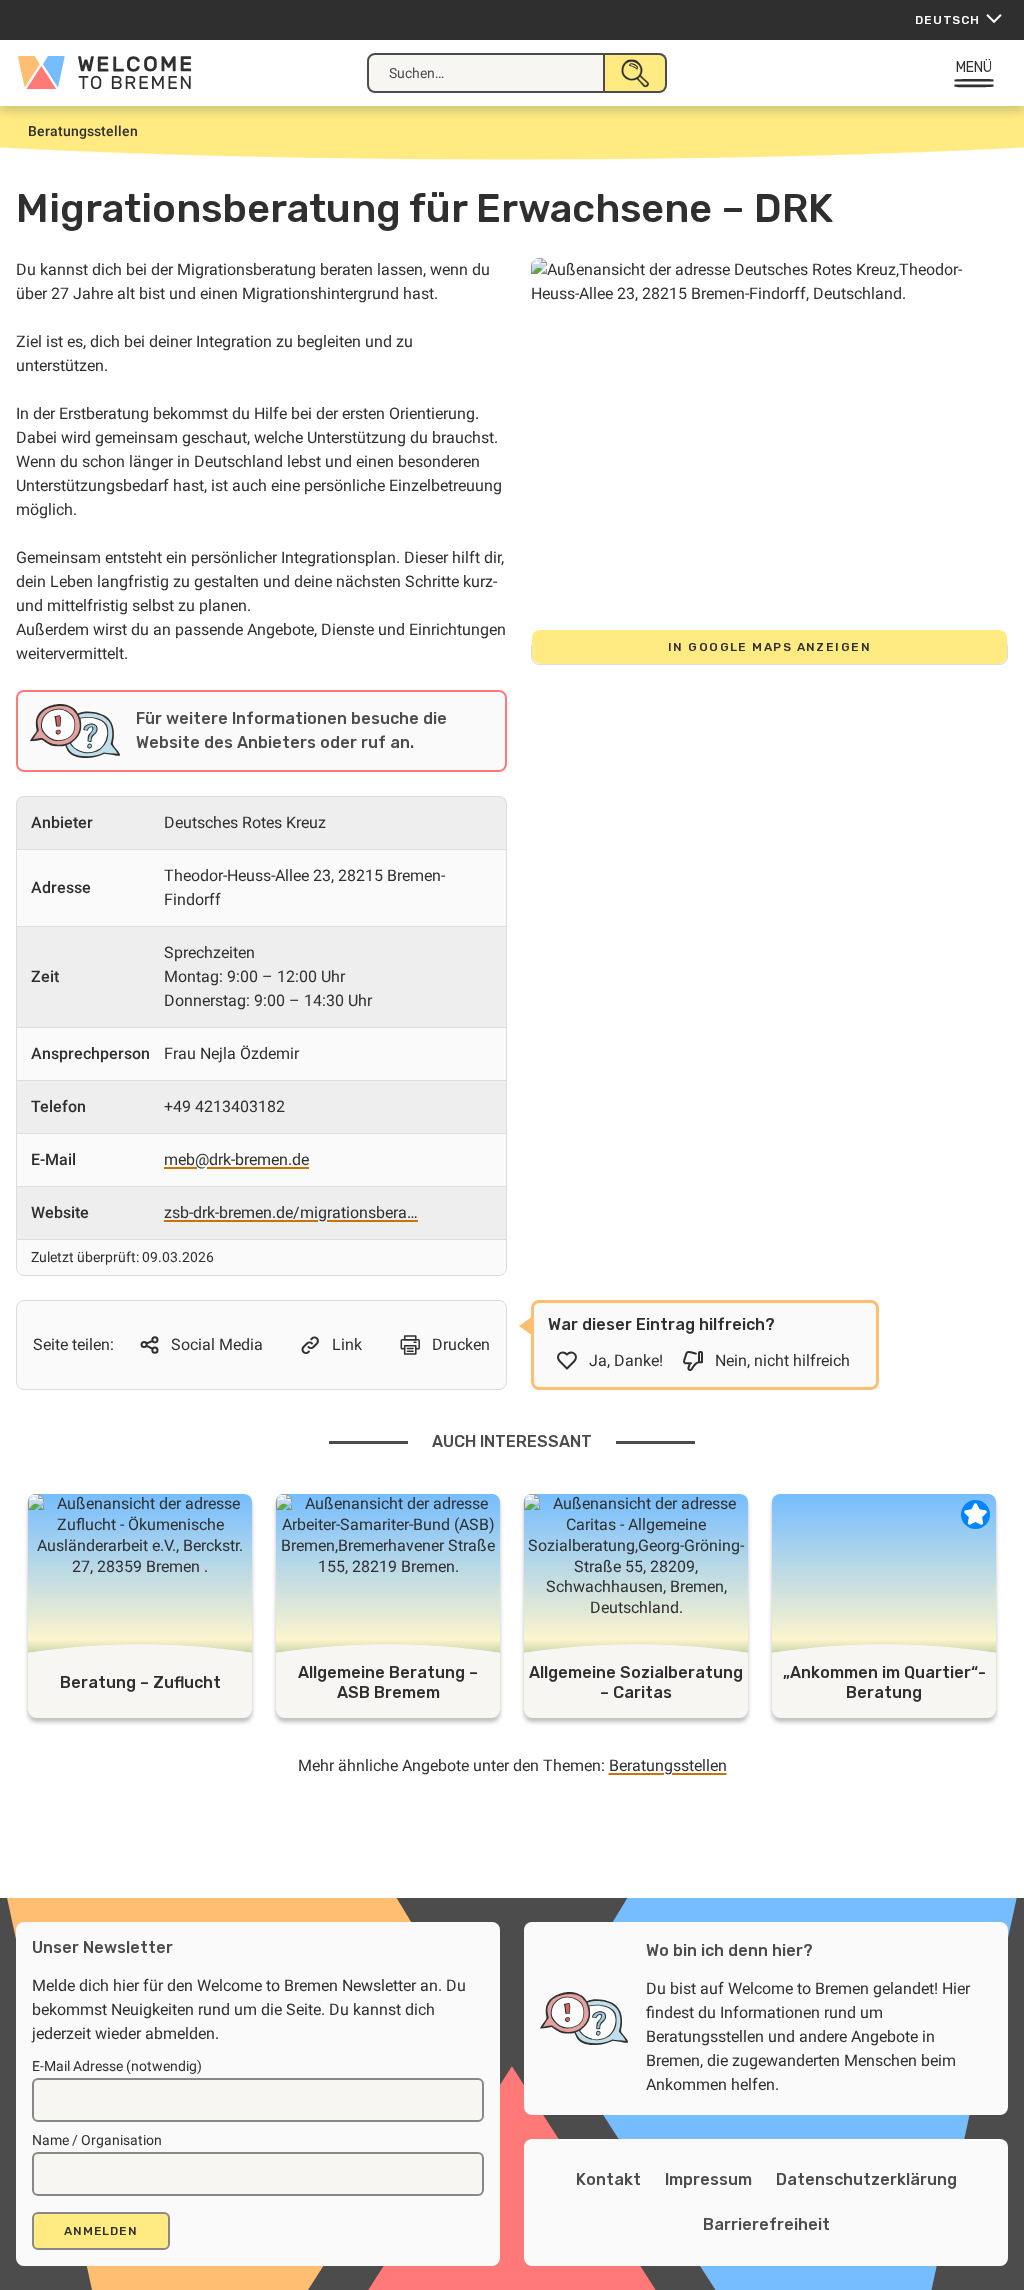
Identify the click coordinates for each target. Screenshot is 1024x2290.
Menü (974, 67)
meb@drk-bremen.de (236, 1159)
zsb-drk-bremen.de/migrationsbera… (291, 1212)
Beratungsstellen (668, 1765)
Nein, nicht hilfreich (782, 1360)
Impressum (708, 2179)
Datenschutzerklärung (866, 2179)
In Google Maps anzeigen (769, 647)
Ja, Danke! (626, 1360)
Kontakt (608, 2179)
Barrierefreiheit (766, 2224)
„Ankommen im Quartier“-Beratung (884, 1682)
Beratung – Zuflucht (140, 1682)
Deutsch (947, 20)
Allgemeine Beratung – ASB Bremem (388, 1682)
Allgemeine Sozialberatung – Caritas (636, 1682)
